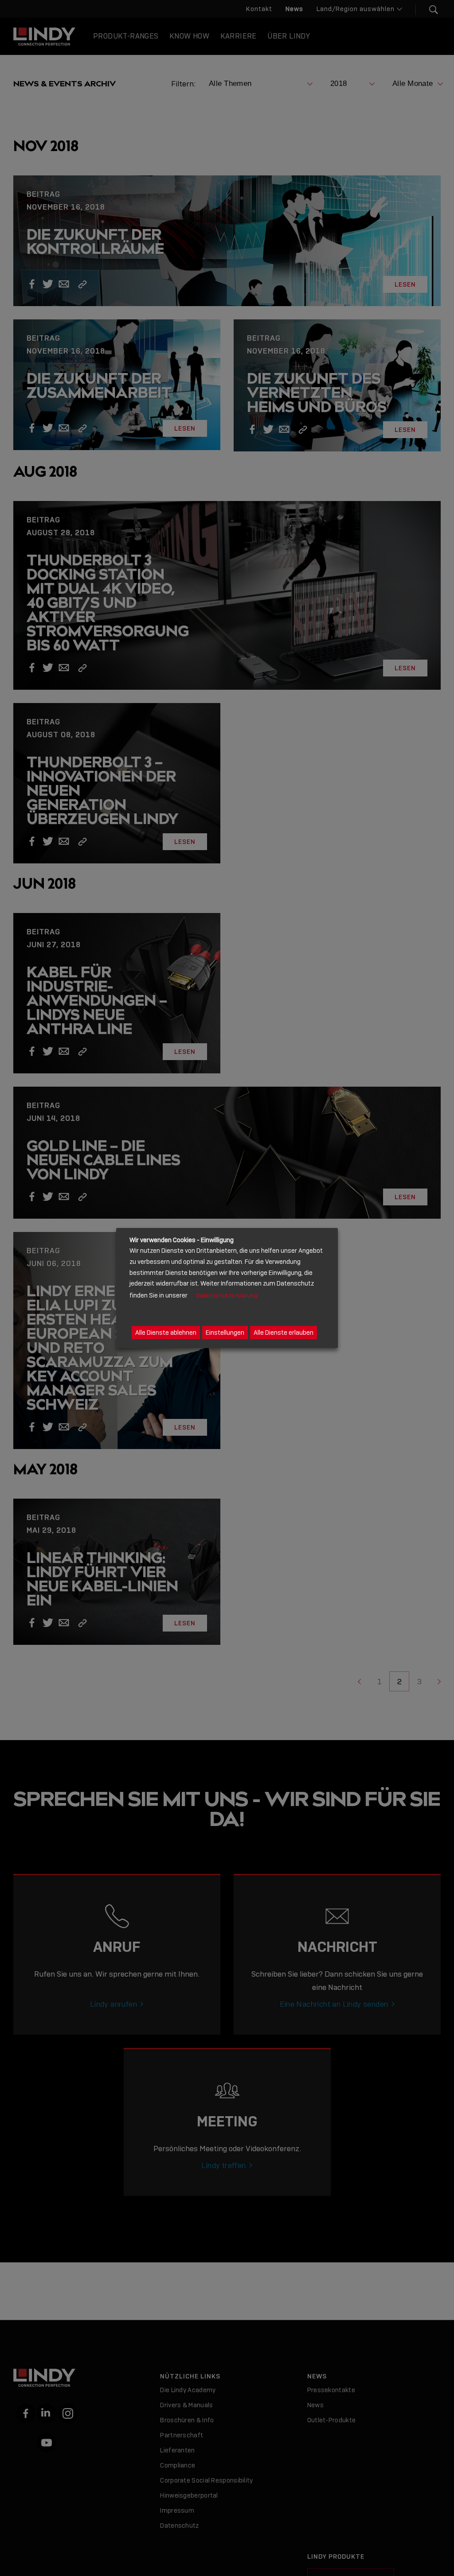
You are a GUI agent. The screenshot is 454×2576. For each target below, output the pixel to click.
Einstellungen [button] (225, 1333)
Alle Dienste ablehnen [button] (166, 1333)
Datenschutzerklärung (227, 1296)
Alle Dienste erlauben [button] (284, 1333)
